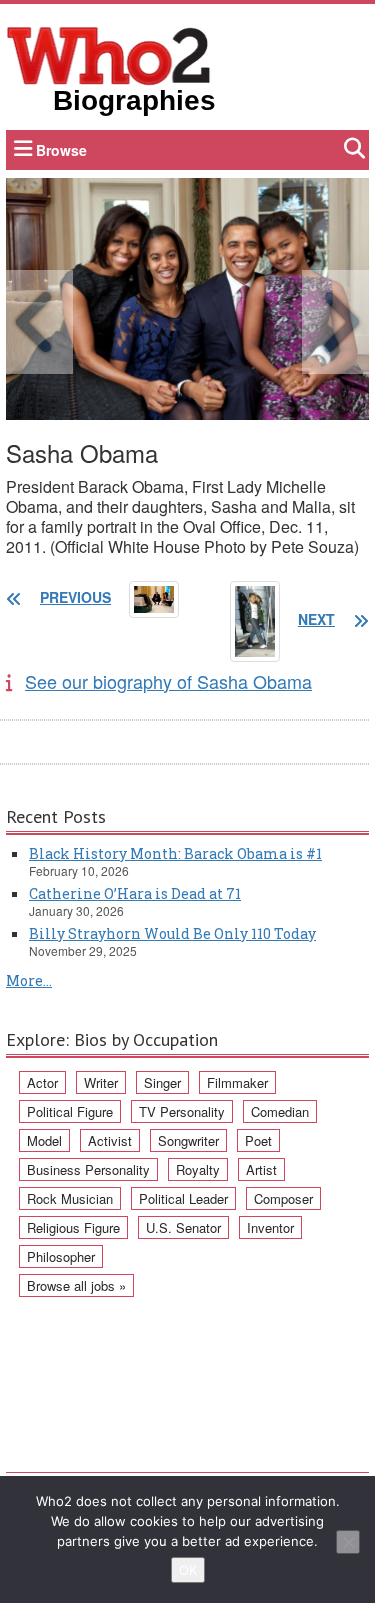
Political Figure (70, 1111)
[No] (348, 1542)
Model (44, 1140)
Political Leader (183, 1198)
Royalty (198, 1169)
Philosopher (61, 1256)
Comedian (280, 1111)
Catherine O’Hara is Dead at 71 (135, 893)
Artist (261, 1169)
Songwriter (188, 1140)
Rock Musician (70, 1198)
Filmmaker (237, 1082)
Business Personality (88, 1169)
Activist (110, 1140)
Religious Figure (73, 1227)
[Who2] (109, 54)
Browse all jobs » (76, 1285)
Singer (162, 1082)
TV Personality (182, 1111)
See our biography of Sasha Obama (168, 681)
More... (29, 980)
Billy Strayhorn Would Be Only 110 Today (172, 933)
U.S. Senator (183, 1227)
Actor (42, 1082)
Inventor (270, 1227)
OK (188, 1570)
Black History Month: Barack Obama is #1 (175, 853)
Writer (101, 1082)
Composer (283, 1198)
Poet (258, 1140)
